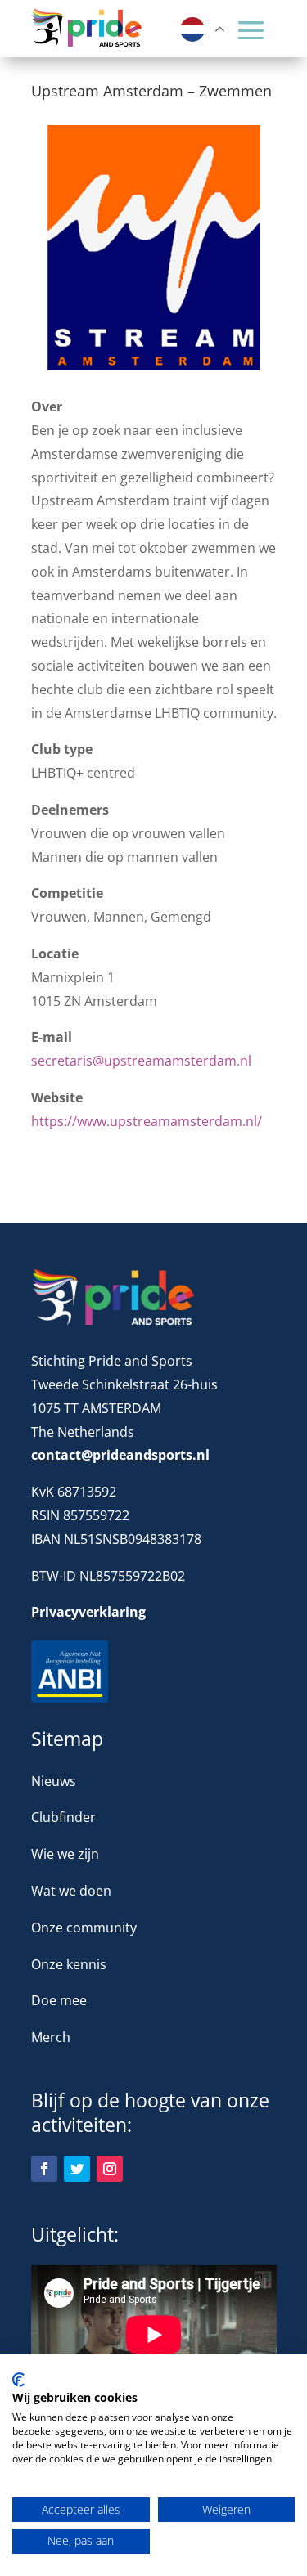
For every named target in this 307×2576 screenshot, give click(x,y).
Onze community (84, 1928)
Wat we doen (71, 1891)
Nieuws (54, 1781)
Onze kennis (69, 1964)
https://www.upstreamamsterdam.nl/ (147, 1121)
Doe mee (59, 2000)
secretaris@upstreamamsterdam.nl (141, 1061)
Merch (51, 2037)
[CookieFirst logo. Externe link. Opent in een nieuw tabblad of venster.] (18, 2380)
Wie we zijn (65, 1854)
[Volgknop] (44, 2169)
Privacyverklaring (88, 1612)
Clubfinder (63, 1817)
